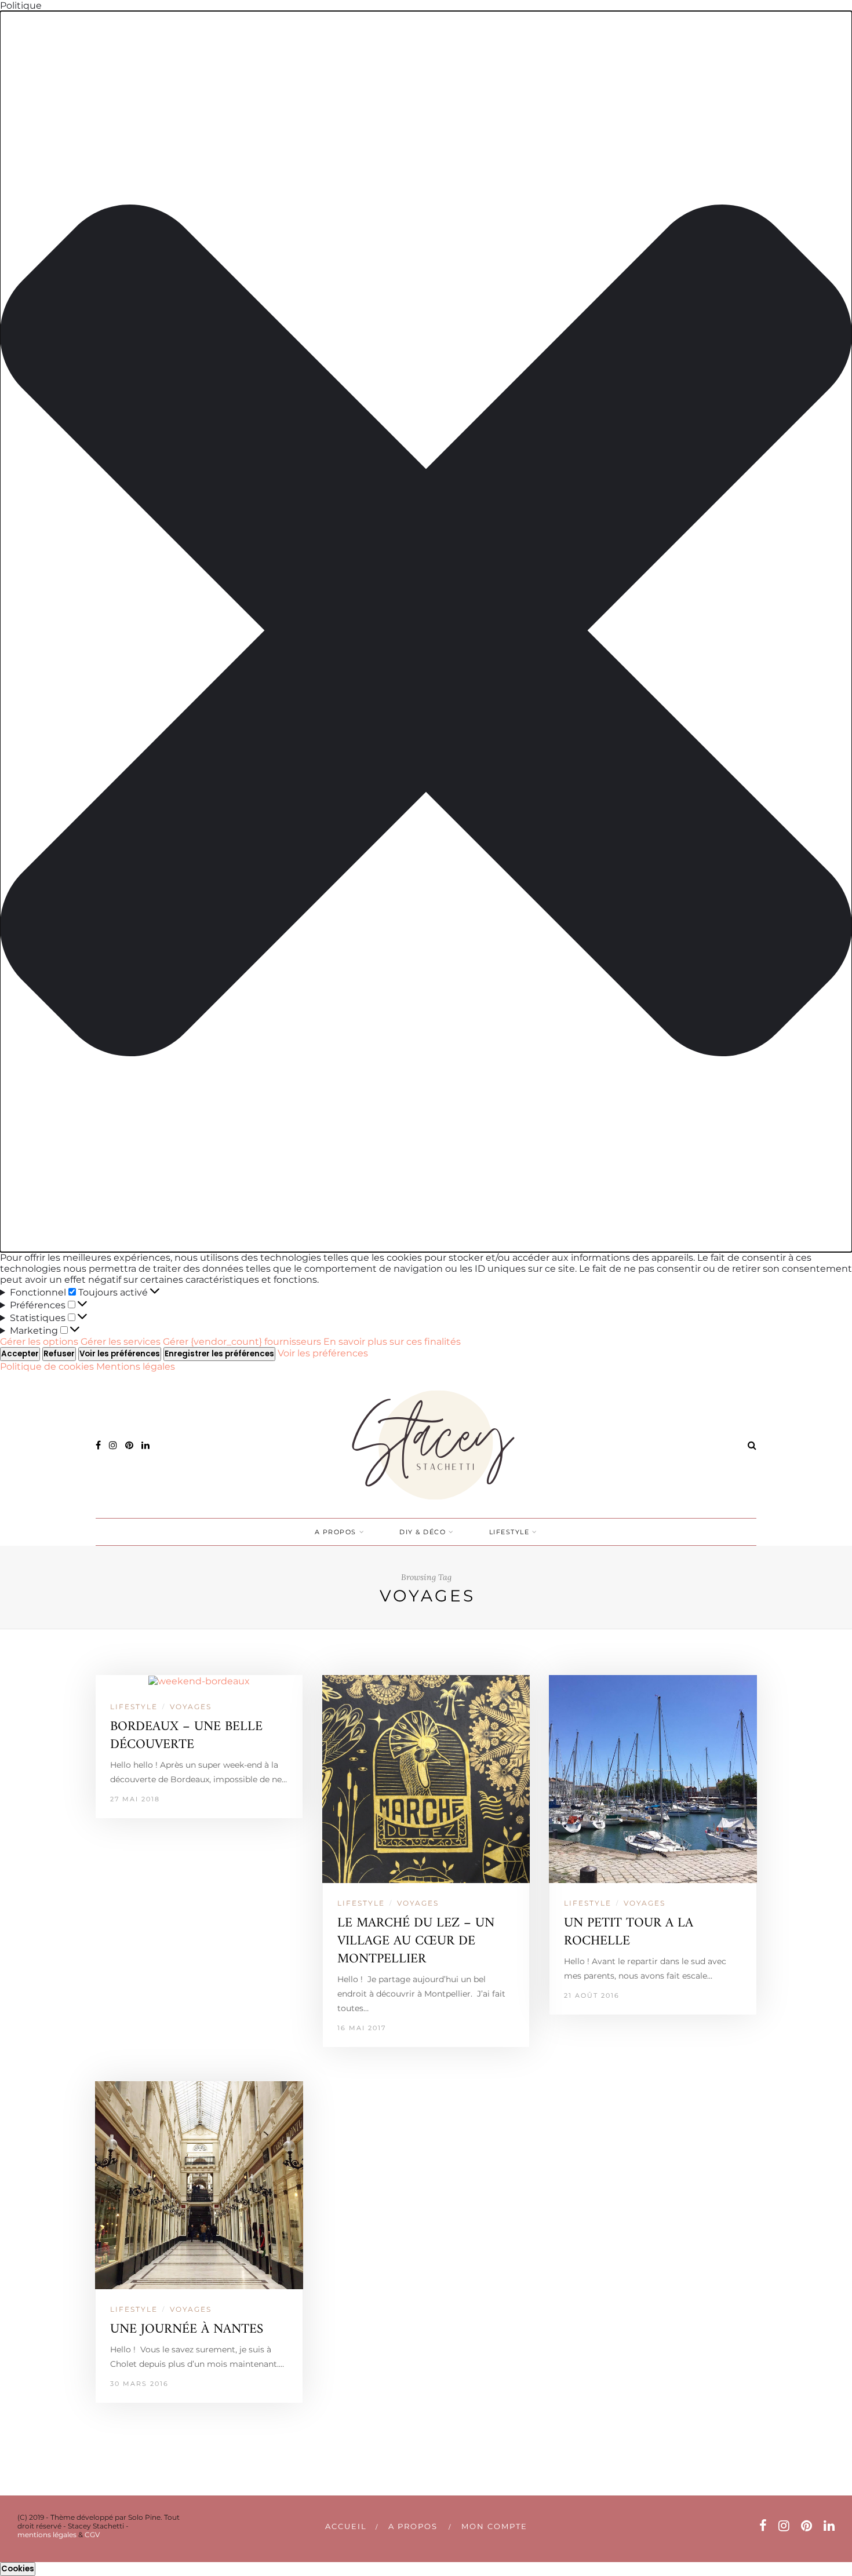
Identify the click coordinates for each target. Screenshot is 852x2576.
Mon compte (494, 2526)
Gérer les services (121, 1342)
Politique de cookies (48, 1367)
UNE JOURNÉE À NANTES (187, 2329)
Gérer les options (39, 1342)
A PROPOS (336, 1532)
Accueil (346, 2526)
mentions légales (47, 2535)
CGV (92, 2535)
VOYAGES (191, 1707)
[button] (426, 632)
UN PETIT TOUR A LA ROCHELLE (629, 1932)
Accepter (20, 1354)
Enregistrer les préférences (219, 1354)
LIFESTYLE (509, 1532)
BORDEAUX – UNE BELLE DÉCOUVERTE (186, 1736)
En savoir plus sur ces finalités (392, 1342)
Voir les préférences (120, 1354)
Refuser (59, 1354)
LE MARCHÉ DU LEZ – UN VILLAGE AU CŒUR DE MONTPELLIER (416, 1941)
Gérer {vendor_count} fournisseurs (242, 1342)
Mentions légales (136, 1367)
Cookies (18, 2569)
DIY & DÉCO (423, 1532)
